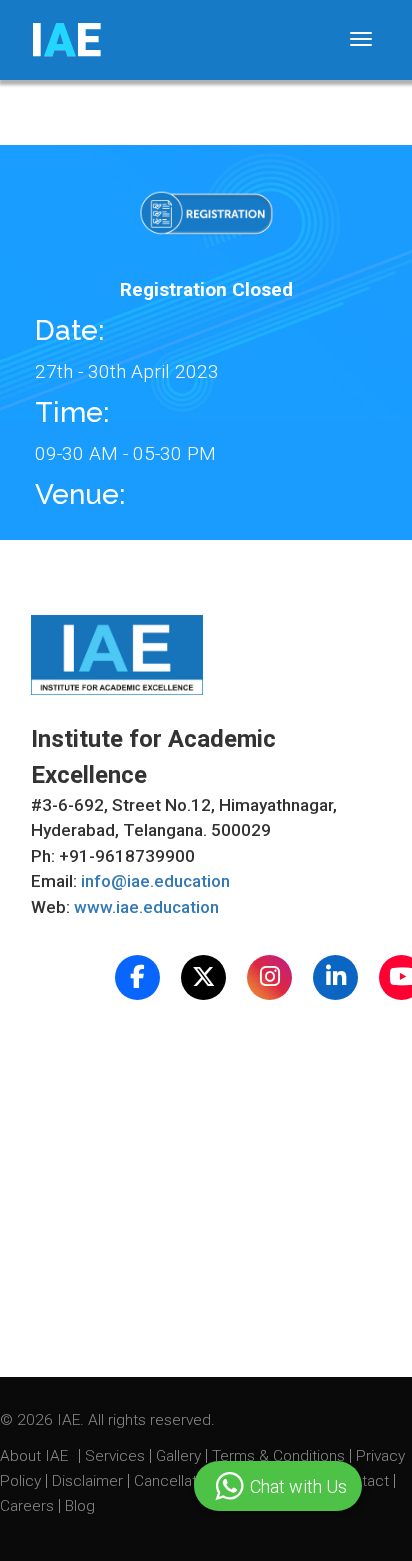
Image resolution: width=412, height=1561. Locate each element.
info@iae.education (155, 881)
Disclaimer (87, 1481)
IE (65, 40)
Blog (80, 1506)
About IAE (36, 1456)
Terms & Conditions (280, 1456)
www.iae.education (146, 907)
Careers (29, 1506)
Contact (364, 1481)
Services (117, 1456)
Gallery (180, 1456)
